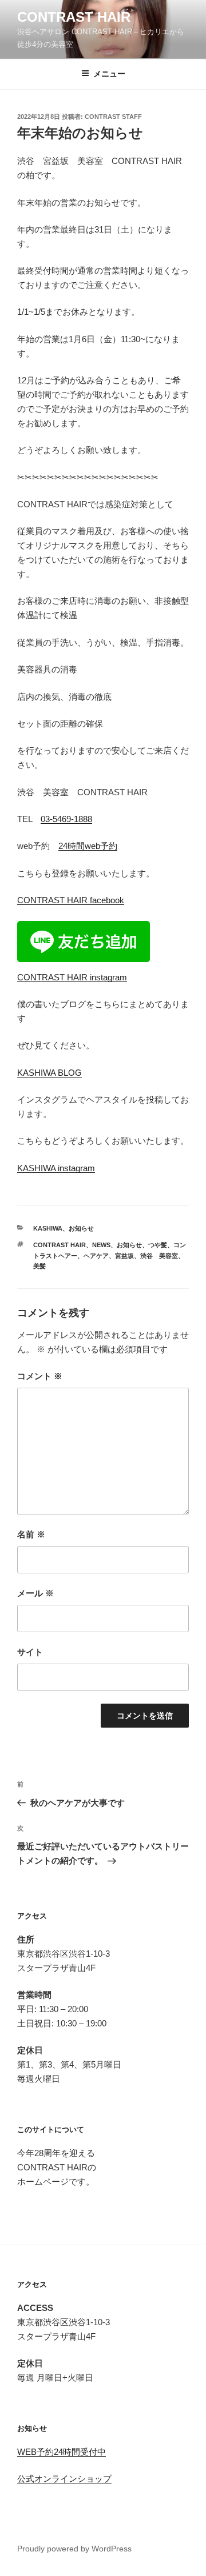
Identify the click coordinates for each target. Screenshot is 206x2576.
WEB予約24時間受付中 (62, 2452)
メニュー (109, 74)
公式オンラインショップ (64, 2479)
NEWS (101, 1245)
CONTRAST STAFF (113, 117)
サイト (30, 1652)
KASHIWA (48, 1228)
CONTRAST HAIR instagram (72, 977)
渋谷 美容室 (159, 1256)
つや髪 (158, 1245)
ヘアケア (96, 1256)
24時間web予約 (88, 846)
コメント (40, 1376)
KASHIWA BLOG (49, 1073)
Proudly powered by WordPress (74, 2549)
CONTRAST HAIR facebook (71, 900)
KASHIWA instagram (56, 1168)
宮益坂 (124, 1256)
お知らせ (81, 1228)
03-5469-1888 (66, 819)
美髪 (39, 1266)
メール (35, 1593)
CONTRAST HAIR (74, 17)
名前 (31, 1534)
